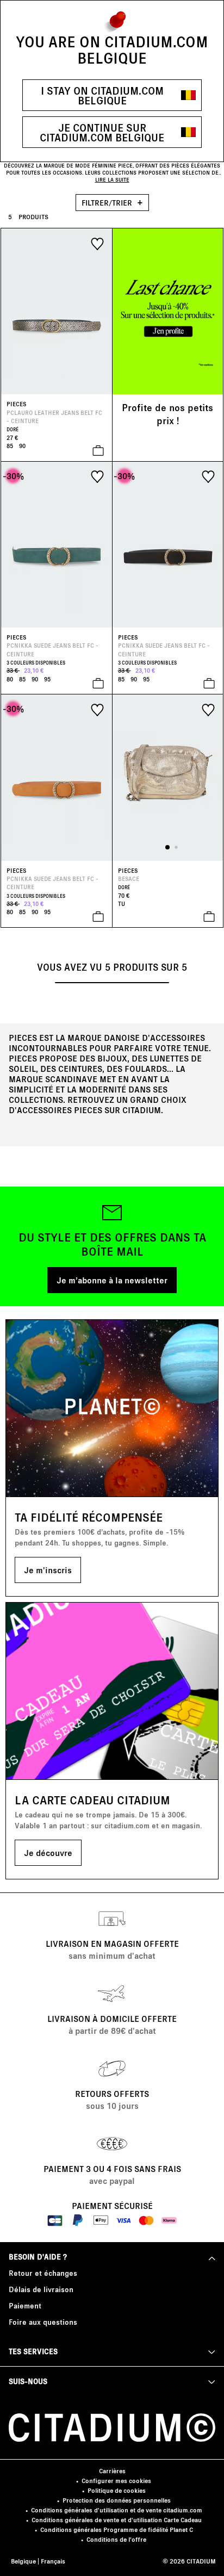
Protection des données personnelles (117, 2500)
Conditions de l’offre (116, 2539)
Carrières (112, 2471)
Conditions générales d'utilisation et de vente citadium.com (117, 2510)
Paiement (25, 2305)
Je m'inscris (48, 1570)
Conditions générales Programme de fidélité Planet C (117, 2530)
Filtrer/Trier (108, 203)
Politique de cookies (117, 2490)
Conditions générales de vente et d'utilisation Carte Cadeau (117, 2520)
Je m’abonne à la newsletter (112, 1280)
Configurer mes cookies (116, 2481)
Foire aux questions (43, 2322)
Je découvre (48, 1852)
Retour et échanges (43, 2273)
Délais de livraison (41, 2289)
